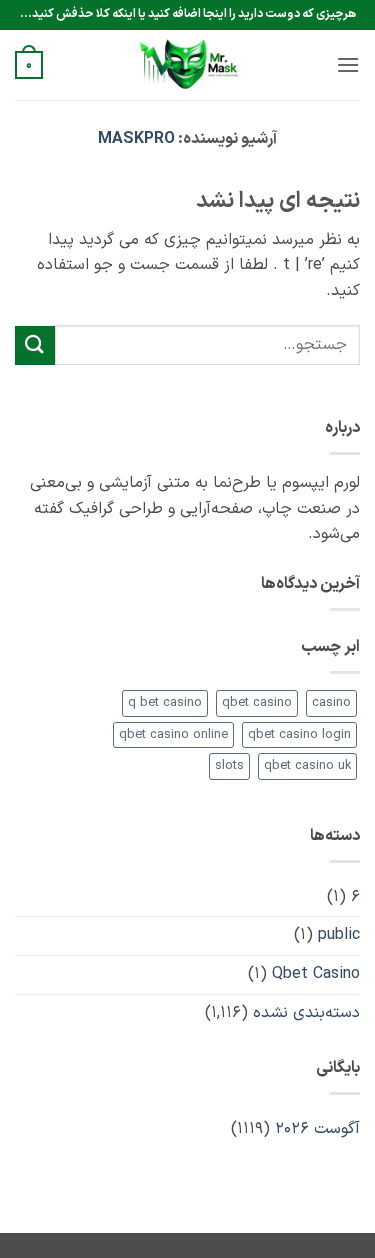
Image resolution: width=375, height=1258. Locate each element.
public (339, 935)
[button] (348, 64)
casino (331, 702)
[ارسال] (35, 345)
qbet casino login (299, 734)
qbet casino (257, 702)
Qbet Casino (316, 974)
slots (229, 765)
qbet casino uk (307, 765)
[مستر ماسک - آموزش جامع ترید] (188, 65)
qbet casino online (173, 734)
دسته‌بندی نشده (306, 1013)
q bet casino (165, 702)
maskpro (136, 139)
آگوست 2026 (317, 1129)
